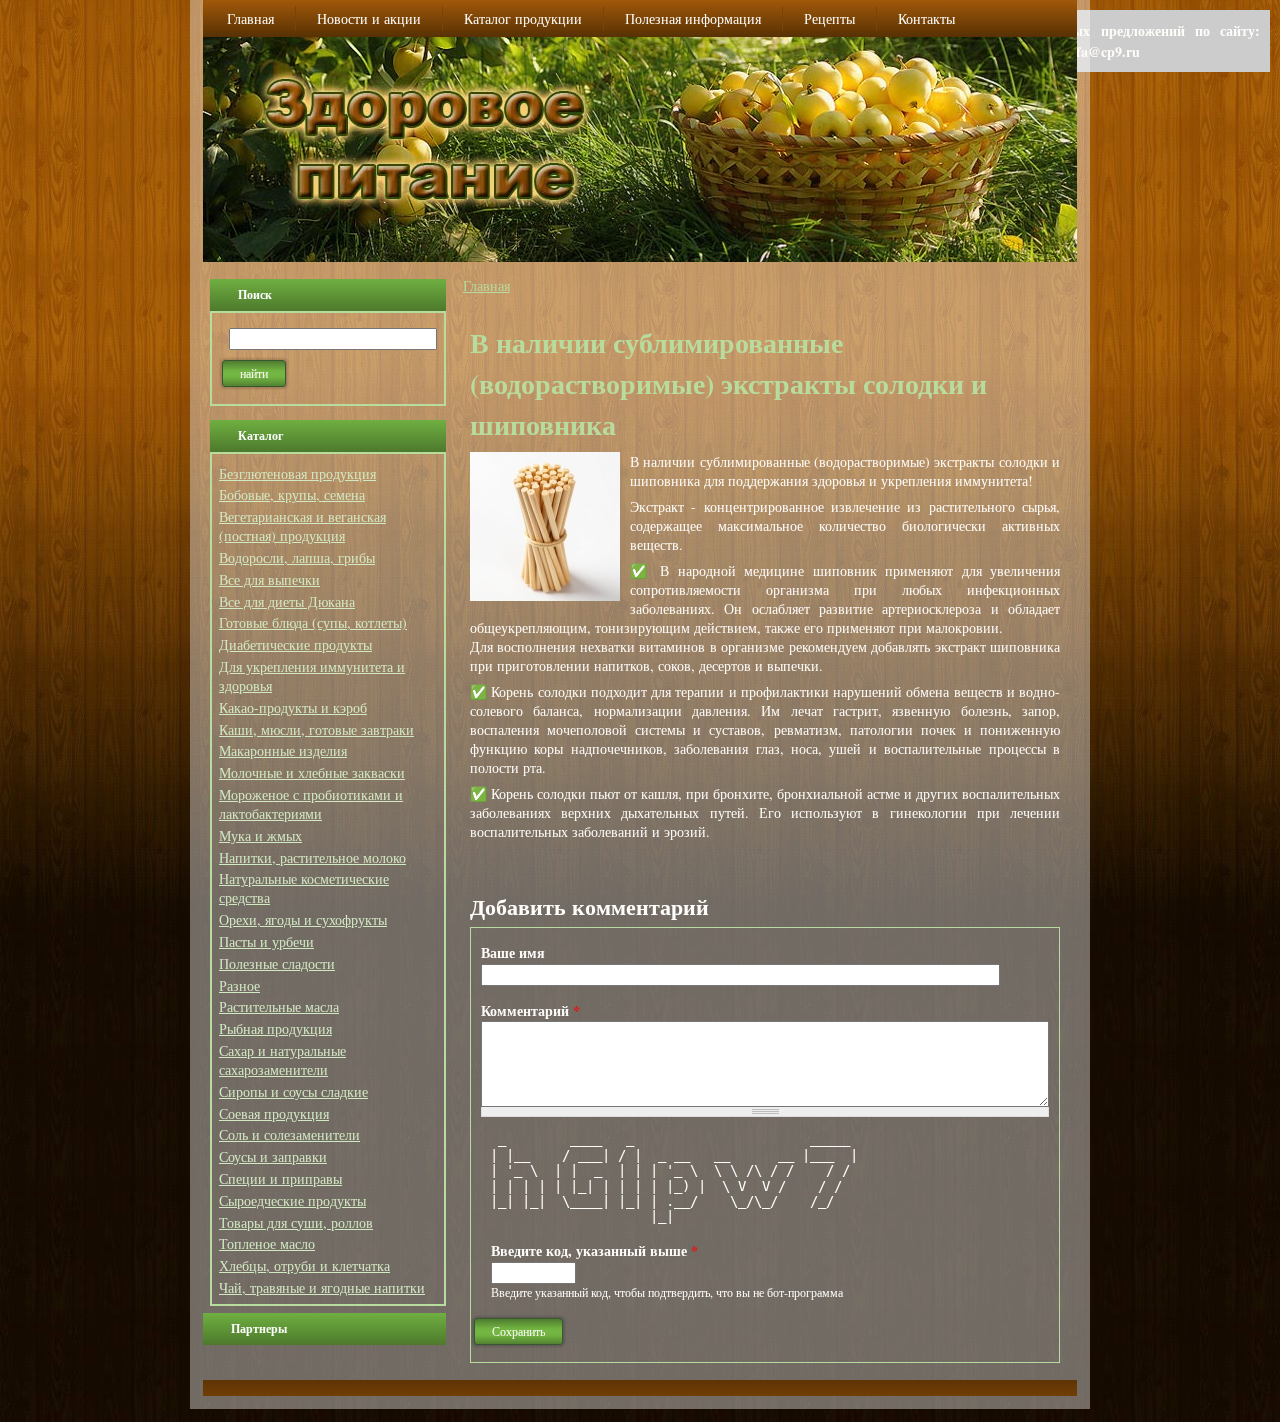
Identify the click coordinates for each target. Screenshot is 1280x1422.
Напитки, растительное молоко (312, 857)
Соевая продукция (274, 1113)
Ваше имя (513, 952)
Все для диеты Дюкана (287, 601)
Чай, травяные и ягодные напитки (322, 1287)
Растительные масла (279, 1006)
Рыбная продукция (275, 1028)
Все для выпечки (269, 579)
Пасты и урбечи (266, 941)
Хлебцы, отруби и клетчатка (304, 1265)
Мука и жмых (260, 835)
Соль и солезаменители (289, 1134)
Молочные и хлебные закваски (312, 772)
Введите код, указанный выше (594, 1250)
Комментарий (530, 1010)
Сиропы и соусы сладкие (293, 1091)
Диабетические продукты (295, 644)
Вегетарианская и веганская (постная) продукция (302, 526)
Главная (486, 285)
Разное (239, 985)
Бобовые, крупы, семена (292, 494)
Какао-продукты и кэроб (293, 707)
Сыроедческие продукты (292, 1200)
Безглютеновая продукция (297, 473)
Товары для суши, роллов (296, 1222)
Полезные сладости (277, 963)
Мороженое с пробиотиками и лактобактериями (311, 804)
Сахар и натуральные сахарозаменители (282, 1060)
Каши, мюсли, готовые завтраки (316, 729)
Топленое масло (267, 1243)
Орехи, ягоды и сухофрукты (303, 919)
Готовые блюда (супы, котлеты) (313, 622)
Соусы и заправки (273, 1156)
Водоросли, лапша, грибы (297, 557)
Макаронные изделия (283, 750)
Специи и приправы (280, 1178)
